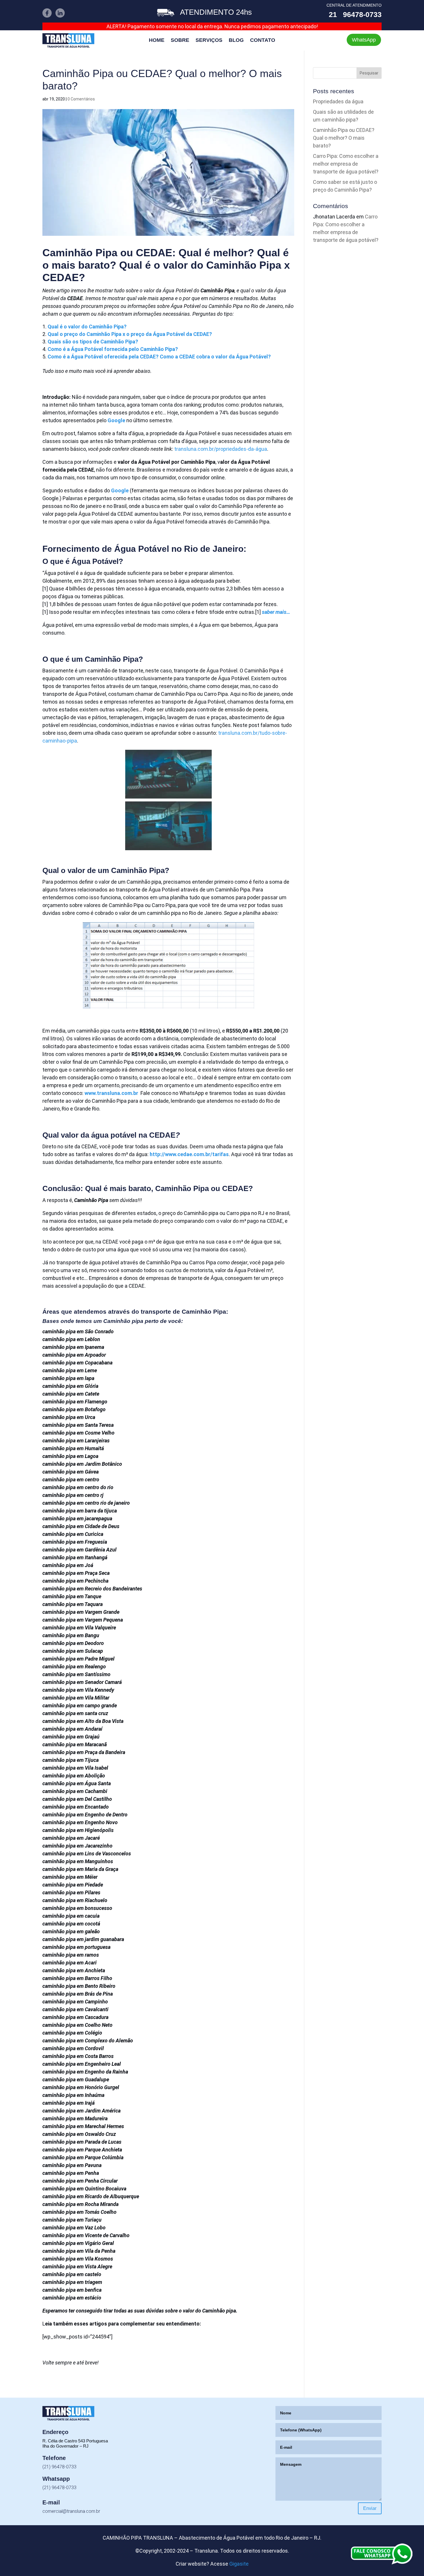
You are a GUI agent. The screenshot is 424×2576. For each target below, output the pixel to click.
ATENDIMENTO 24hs (216, 12)
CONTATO (263, 41)
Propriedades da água (338, 101)
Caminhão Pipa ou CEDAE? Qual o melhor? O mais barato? (344, 138)
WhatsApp (364, 40)
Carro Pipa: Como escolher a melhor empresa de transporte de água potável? (346, 164)
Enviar (370, 2508)
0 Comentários (81, 99)
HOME (157, 41)
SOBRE (180, 41)
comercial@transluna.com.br (71, 2511)
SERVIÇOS (209, 41)
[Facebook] (47, 16)
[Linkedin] (60, 16)
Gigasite (239, 2564)
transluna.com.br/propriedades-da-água (221, 449)
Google (120, 490)
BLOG (236, 41)
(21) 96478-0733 (59, 2467)
